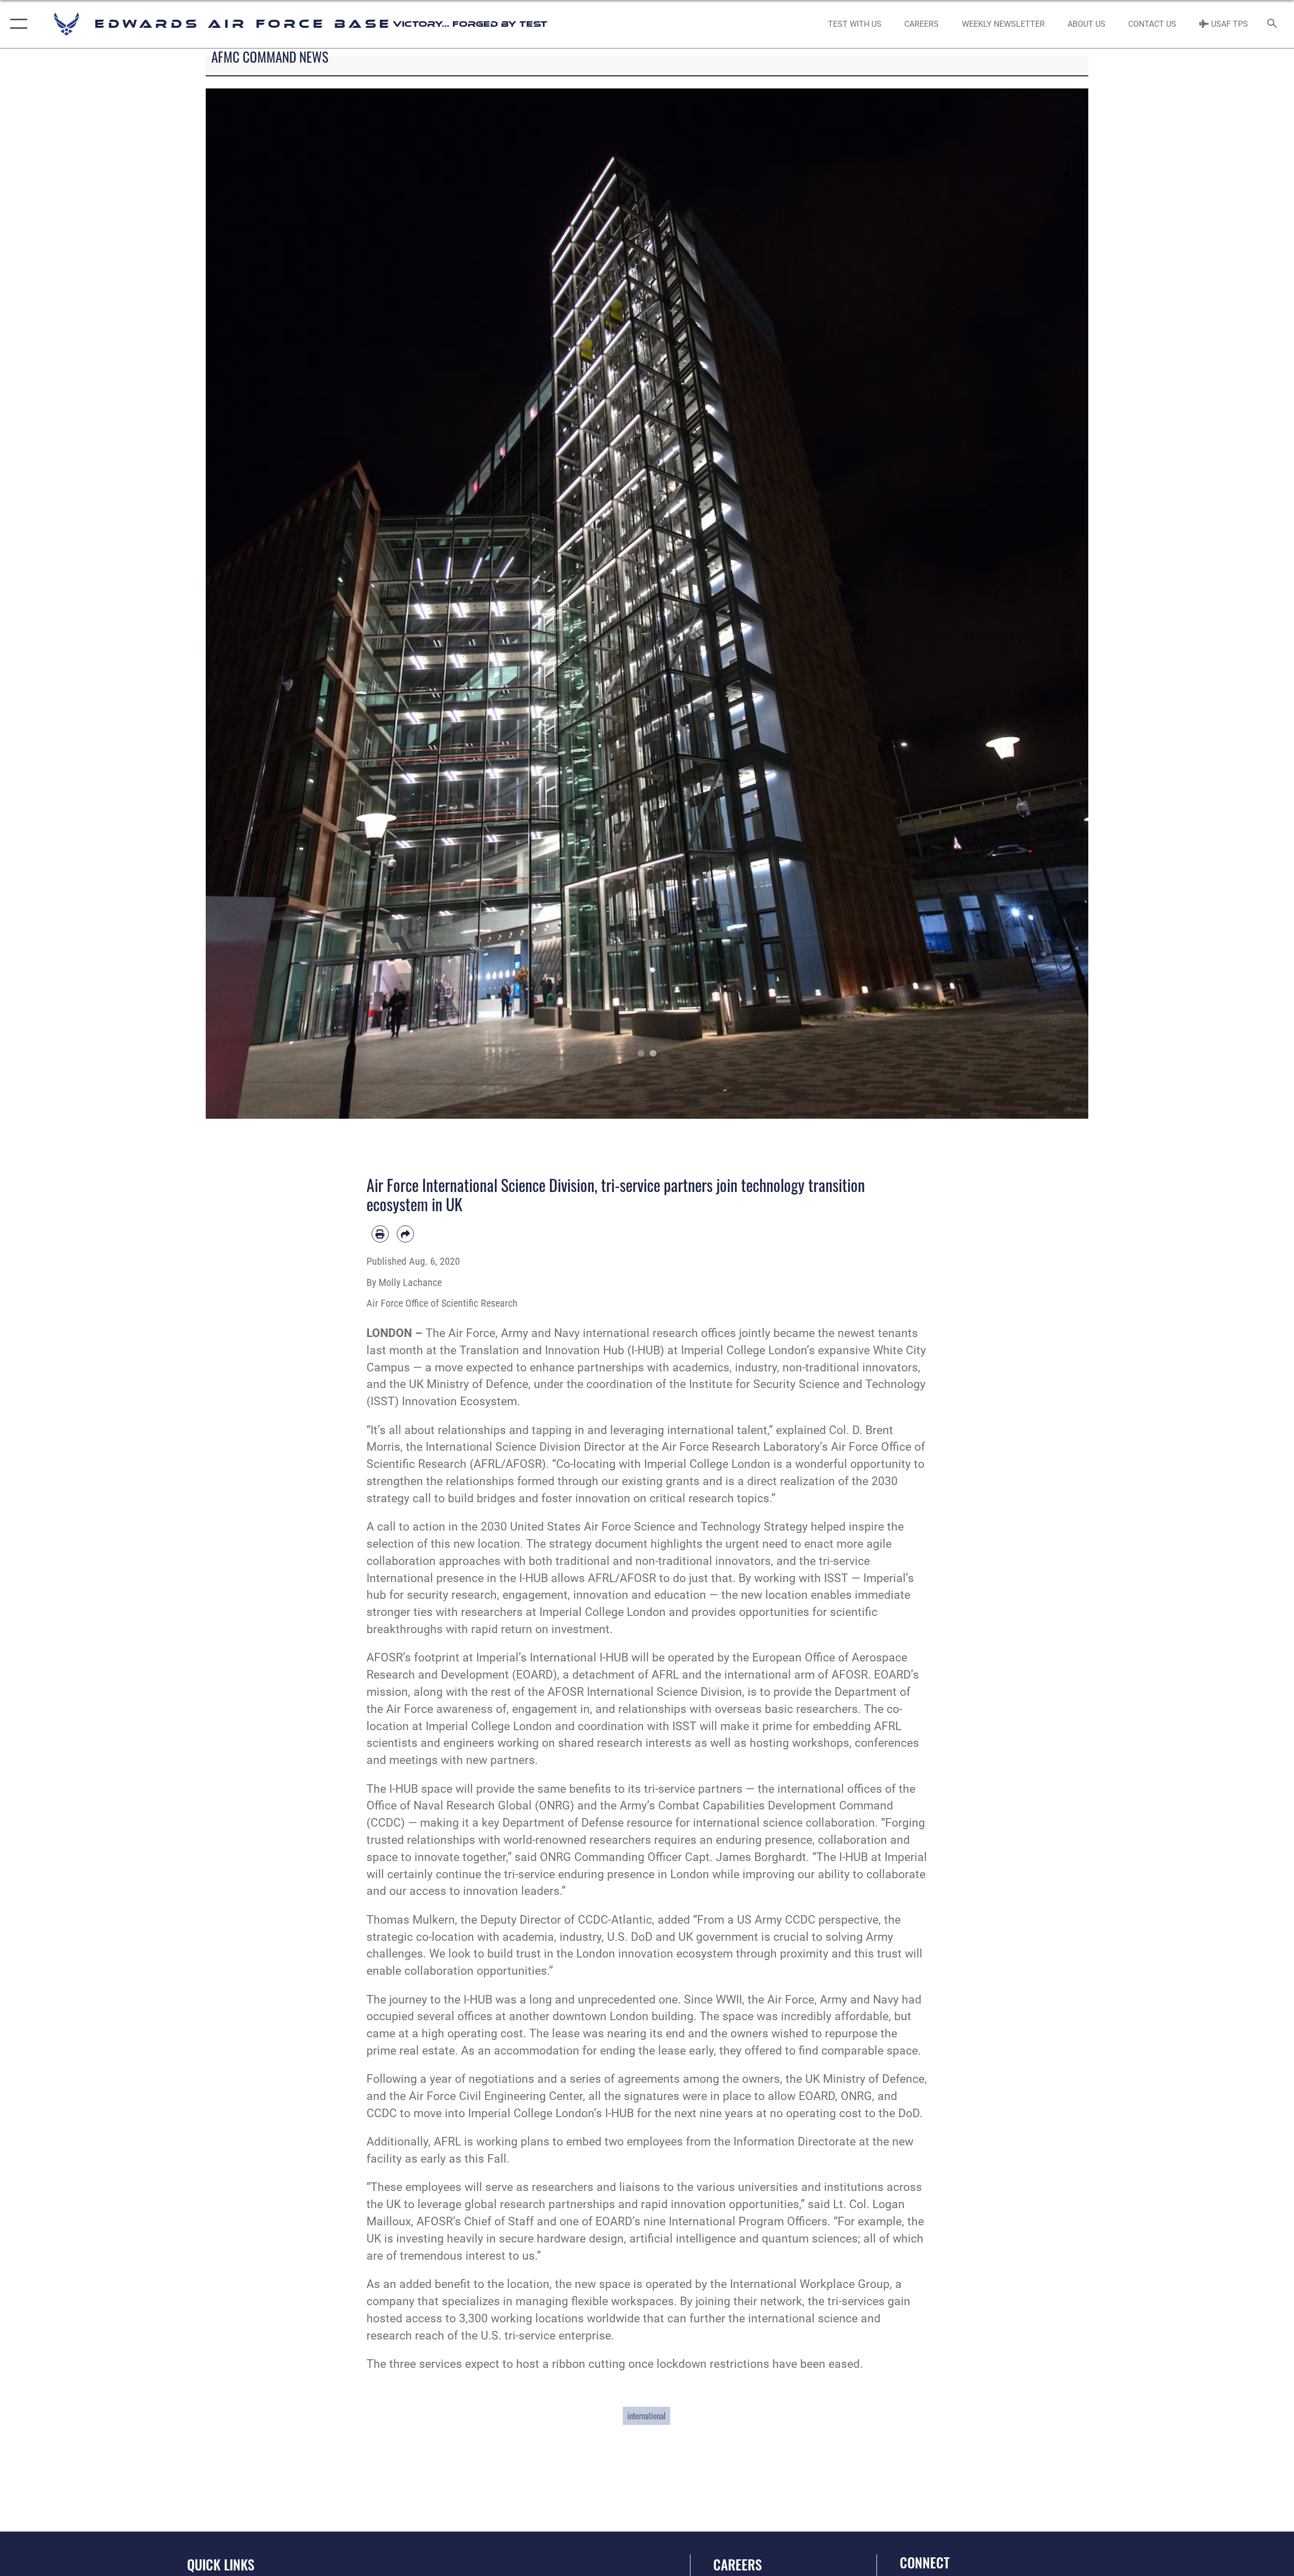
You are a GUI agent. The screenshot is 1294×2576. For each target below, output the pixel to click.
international (646, 2416)
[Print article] (380, 1234)
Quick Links (221, 2564)
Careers (737, 2564)
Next (1044, 604)
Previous (250, 604)
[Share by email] (405, 1234)
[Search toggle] (1273, 24)
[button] (16, 24)
